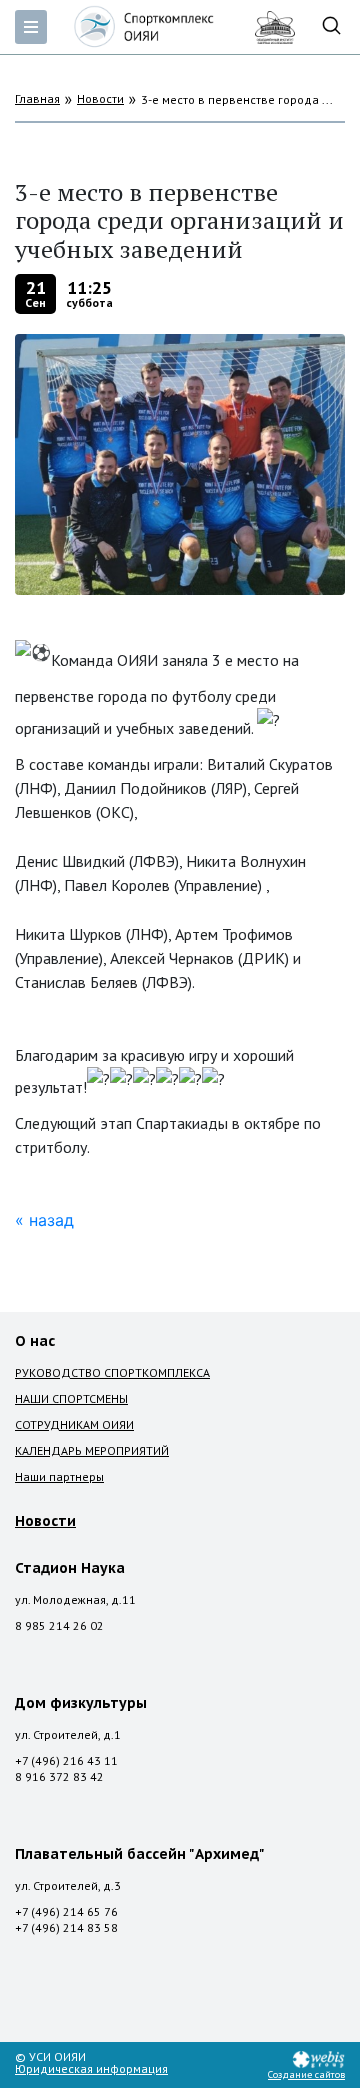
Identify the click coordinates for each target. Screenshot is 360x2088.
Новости (100, 98)
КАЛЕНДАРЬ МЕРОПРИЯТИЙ (92, 1450)
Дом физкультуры (81, 1703)
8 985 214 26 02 (59, 1625)
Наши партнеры (59, 1476)
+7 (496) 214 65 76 (66, 1911)
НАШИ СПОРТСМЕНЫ (71, 1398)
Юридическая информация (91, 2069)
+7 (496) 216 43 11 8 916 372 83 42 (66, 1768)
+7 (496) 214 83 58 (66, 1927)
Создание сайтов (306, 2075)
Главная (37, 98)
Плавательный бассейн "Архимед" (140, 1854)
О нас (35, 1341)
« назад (44, 1220)
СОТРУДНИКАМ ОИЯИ (74, 1424)
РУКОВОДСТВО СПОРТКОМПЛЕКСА (112, 1372)
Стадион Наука (70, 1568)
